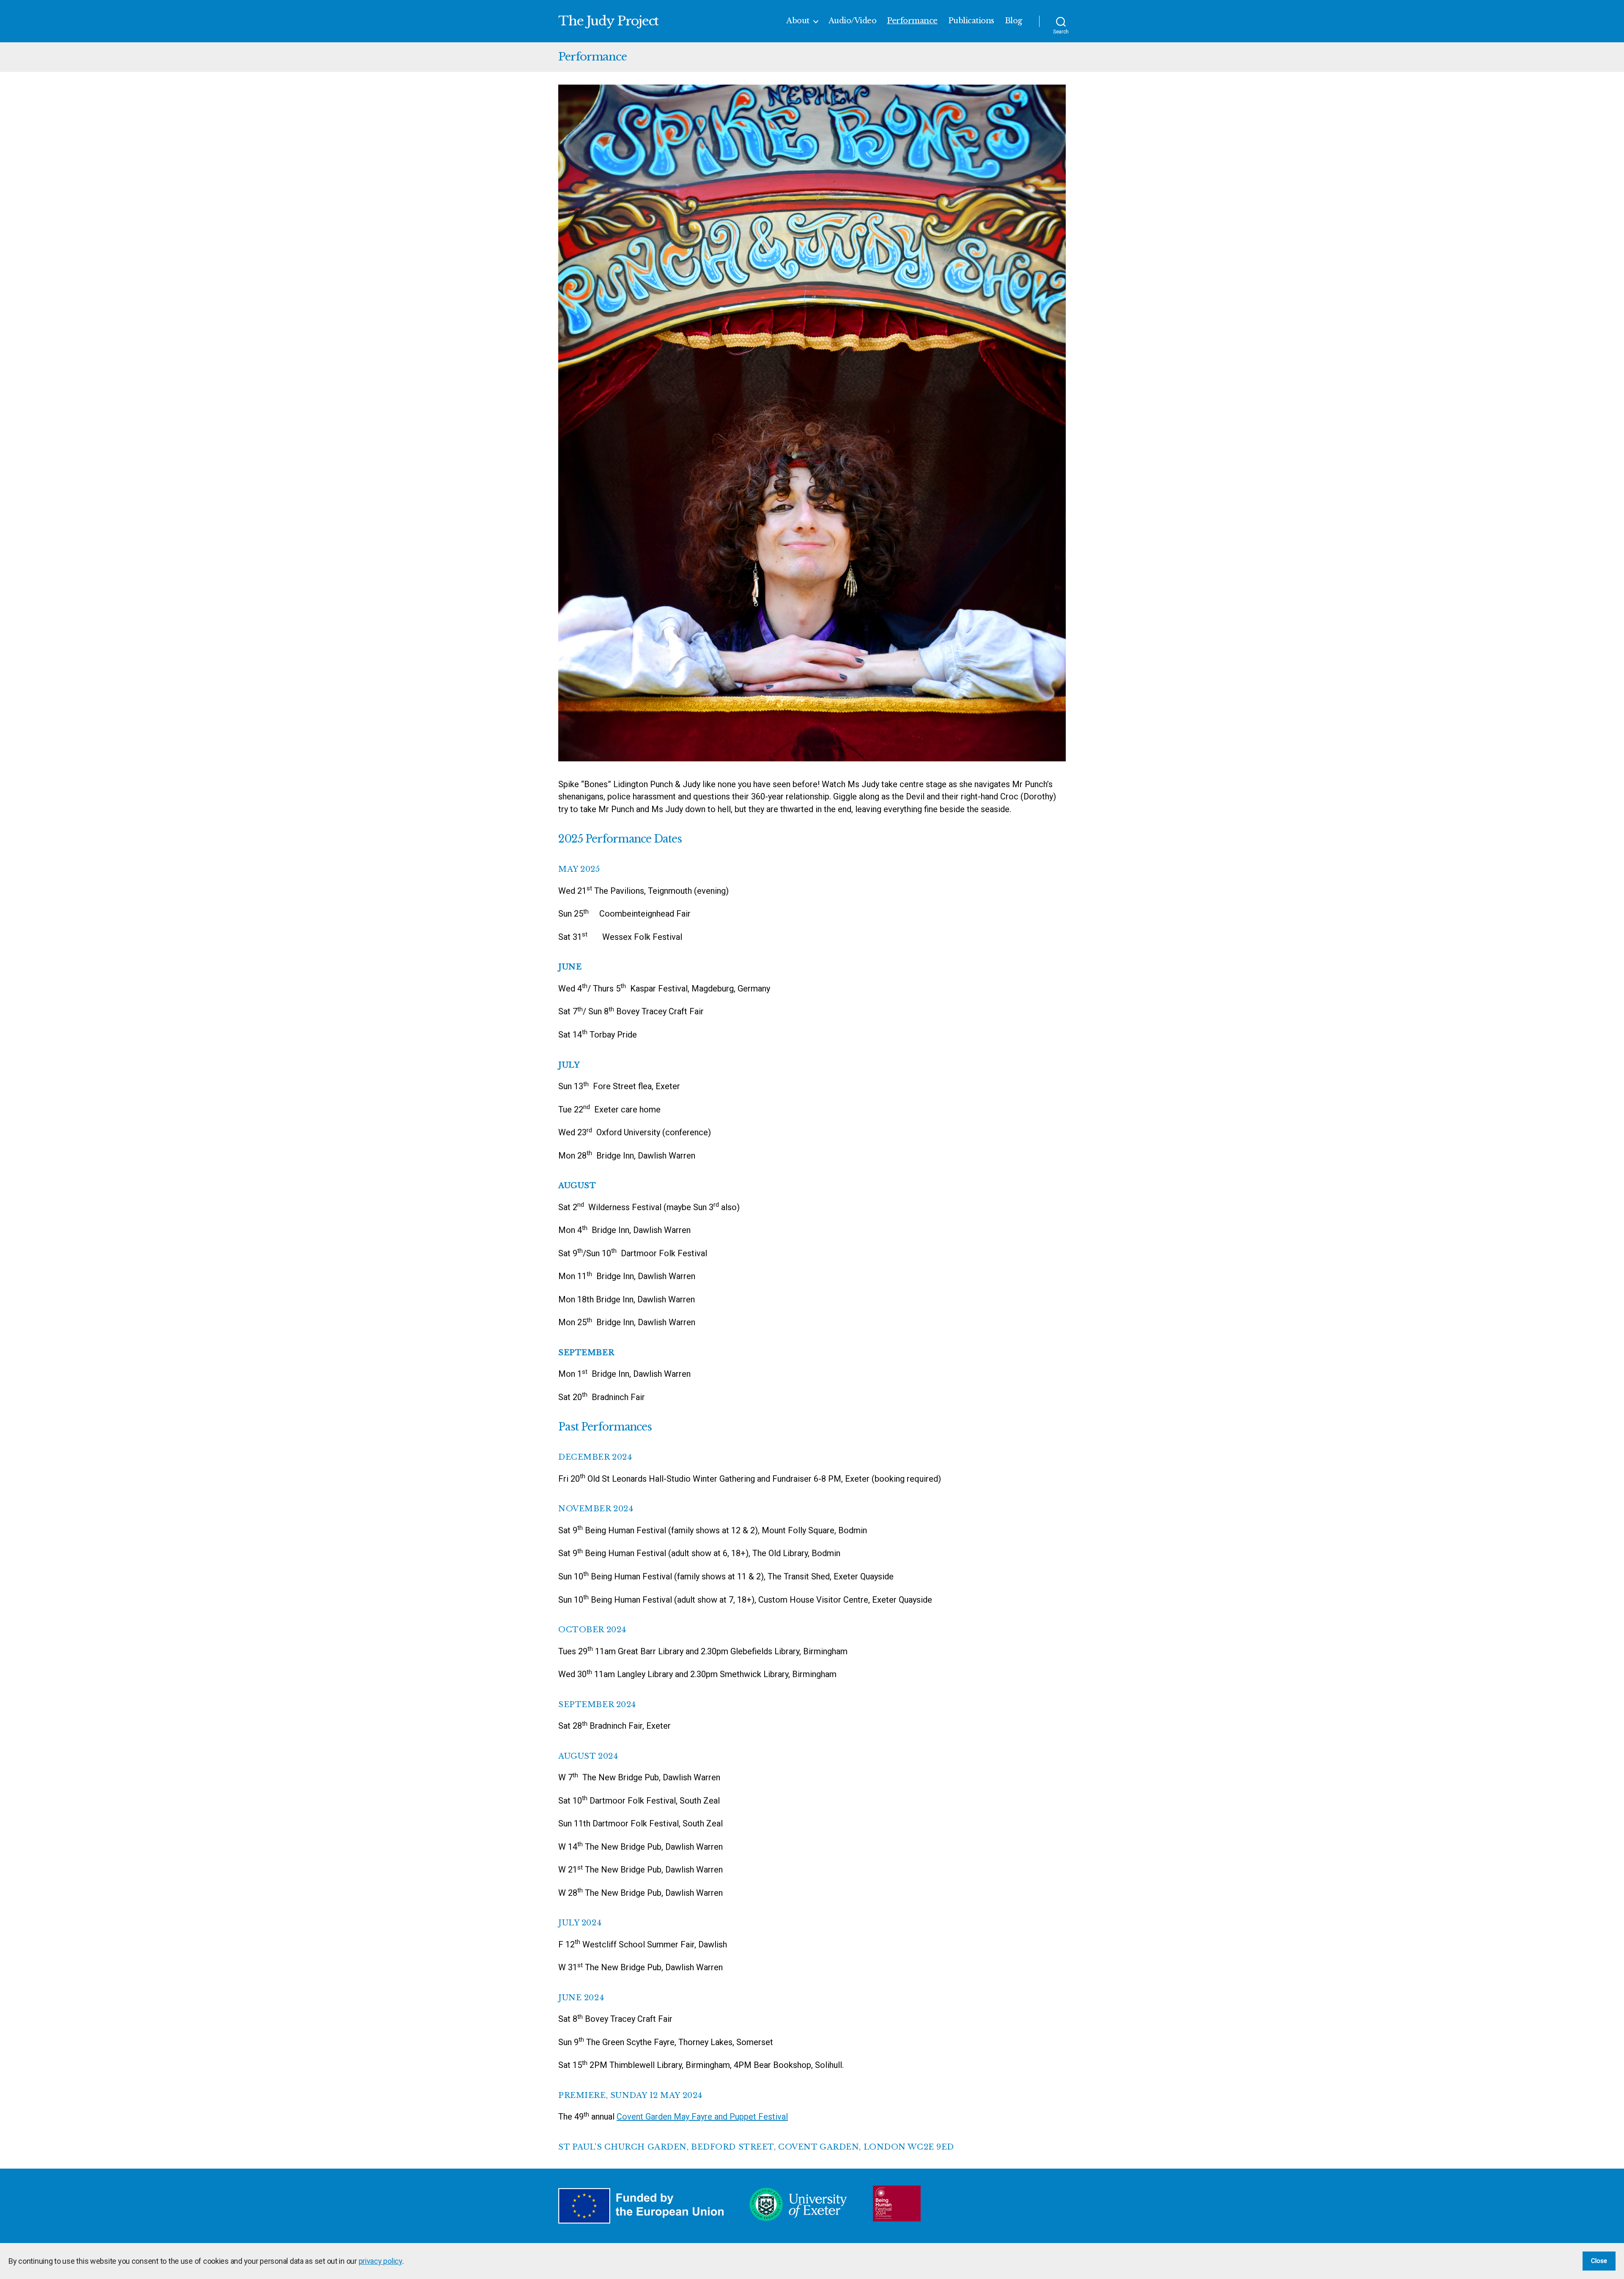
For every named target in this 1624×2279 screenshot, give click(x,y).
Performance (912, 21)
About (798, 21)
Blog (1014, 21)
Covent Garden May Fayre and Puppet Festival (702, 2117)
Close (1599, 2261)
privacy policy (380, 2261)
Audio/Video (853, 21)
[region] (812, 2261)
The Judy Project (608, 21)
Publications (971, 21)
